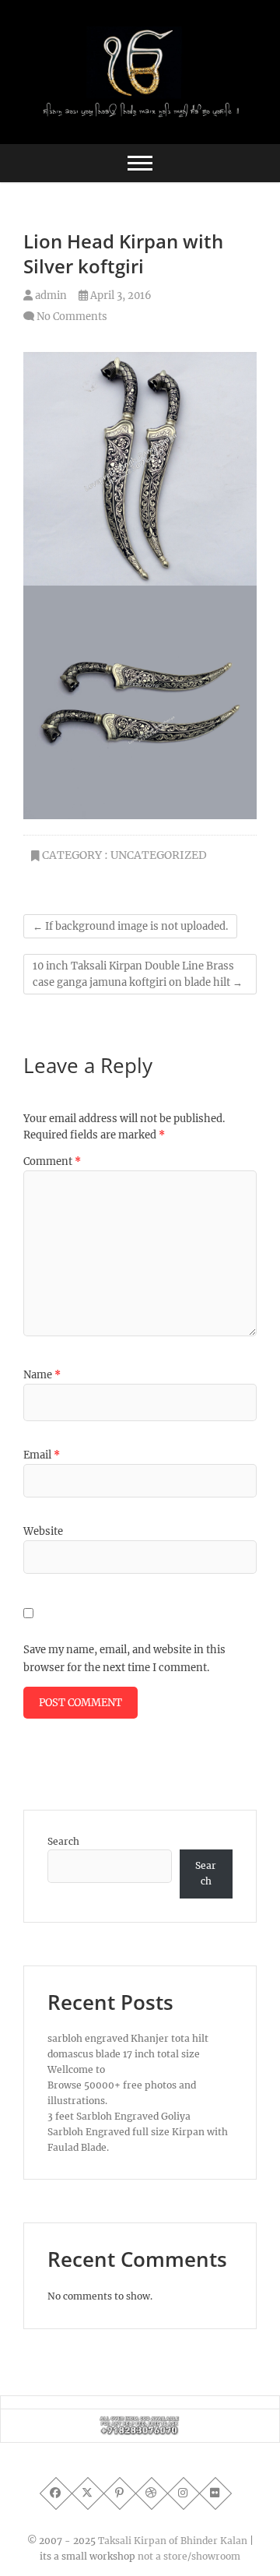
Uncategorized (159, 855)
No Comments (72, 317)
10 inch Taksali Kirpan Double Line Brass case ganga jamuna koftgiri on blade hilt (138, 974)
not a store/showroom (189, 2556)
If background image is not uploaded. (130, 926)
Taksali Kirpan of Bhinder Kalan (173, 2541)
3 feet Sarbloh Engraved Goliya (119, 2116)
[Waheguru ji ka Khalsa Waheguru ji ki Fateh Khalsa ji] (140, 2424)
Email (42, 1455)
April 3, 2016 (120, 296)
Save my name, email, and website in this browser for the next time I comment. (124, 1658)
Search (63, 1841)
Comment (52, 1161)
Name (42, 1375)
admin (50, 296)
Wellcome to (76, 2069)
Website (43, 1531)
